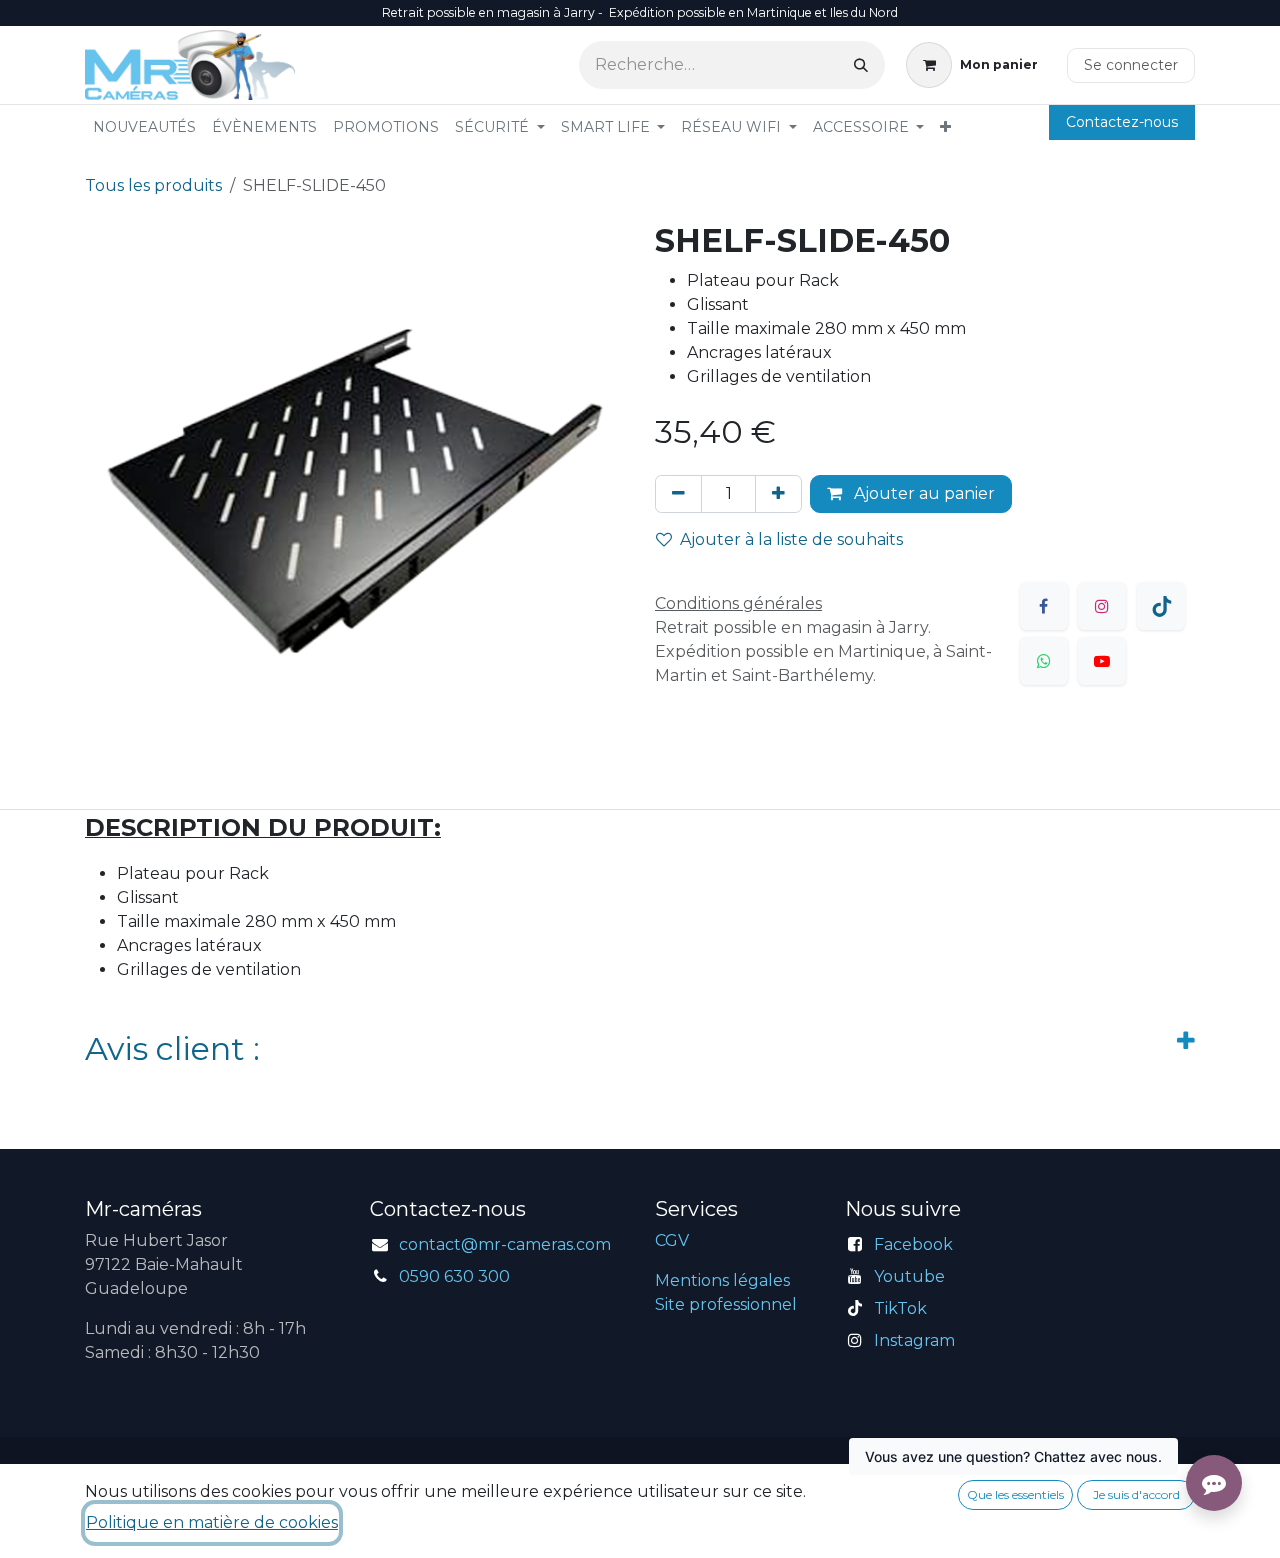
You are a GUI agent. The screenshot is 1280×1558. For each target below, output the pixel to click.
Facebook (913, 1244)
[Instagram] (1102, 606)
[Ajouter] (778, 494)
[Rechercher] (861, 65)
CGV (672, 1240)
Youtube (909, 1276)
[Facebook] (1044, 606)
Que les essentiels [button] (1015, 1494)
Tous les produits (153, 185)
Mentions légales (722, 1280)
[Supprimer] (678, 494)
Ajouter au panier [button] (922, 493)
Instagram (914, 1340)
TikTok (900, 1308)
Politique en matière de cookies (212, 1522)
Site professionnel (726, 1304)
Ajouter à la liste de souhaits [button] (791, 539)
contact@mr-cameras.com (505, 1244)
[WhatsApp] (1044, 661)
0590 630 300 (454, 1276)
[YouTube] (1102, 661)
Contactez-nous (1122, 122)
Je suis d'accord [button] (1136, 1494)
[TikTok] (1161, 606)
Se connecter (1131, 65)
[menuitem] (144, 127)
